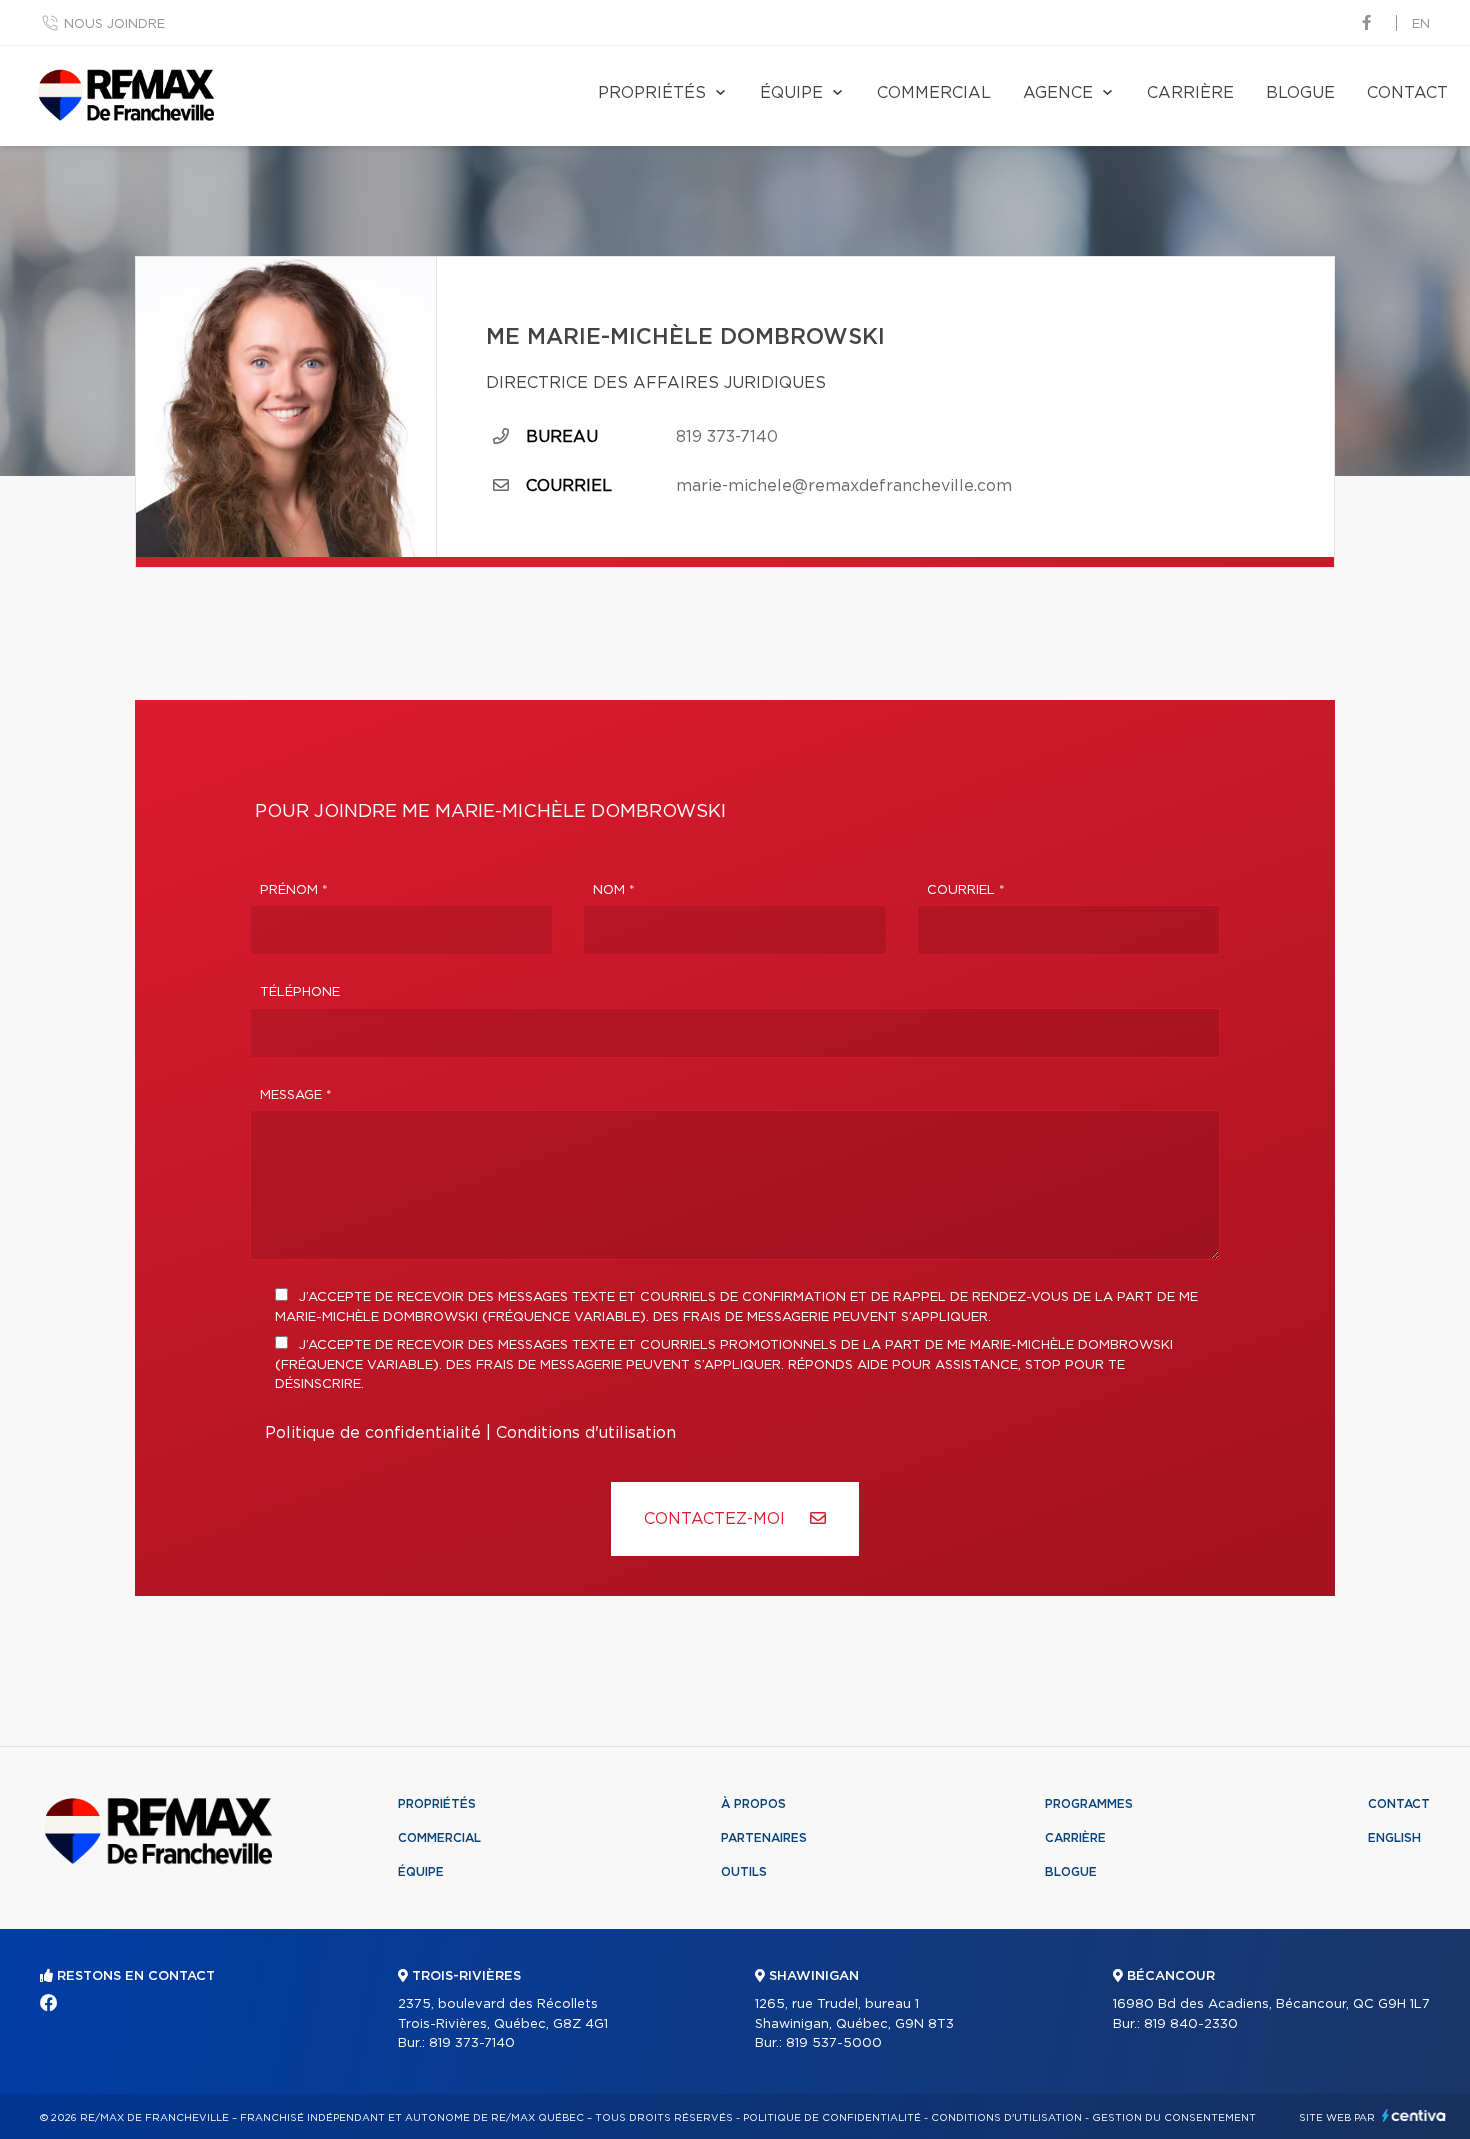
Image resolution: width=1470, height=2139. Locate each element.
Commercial (934, 93)
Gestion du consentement (1174, 2118)
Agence (1058, 93)
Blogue (1300, 93)
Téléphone (300, 992)
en (1421, 24)
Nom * (614, 890)
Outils (744, 1872)
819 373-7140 (727, 437)
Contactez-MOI (717, 1519)
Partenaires (764, 1838)
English (1394, 1838)
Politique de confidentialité (373, 1433)
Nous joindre (114, 24)
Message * (296, 1095)
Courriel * (966, 890)
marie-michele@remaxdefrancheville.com (844, 486)
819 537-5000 (834, 2043)
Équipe (791, 93)
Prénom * (294, 890)
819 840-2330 (1191, 2024)
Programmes (1089, 1804)
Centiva (1414, 2115)
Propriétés (652, 93)
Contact (1407, 93)
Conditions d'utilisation (586, 1433)
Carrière (1190, 93)
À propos (753, 1804)
